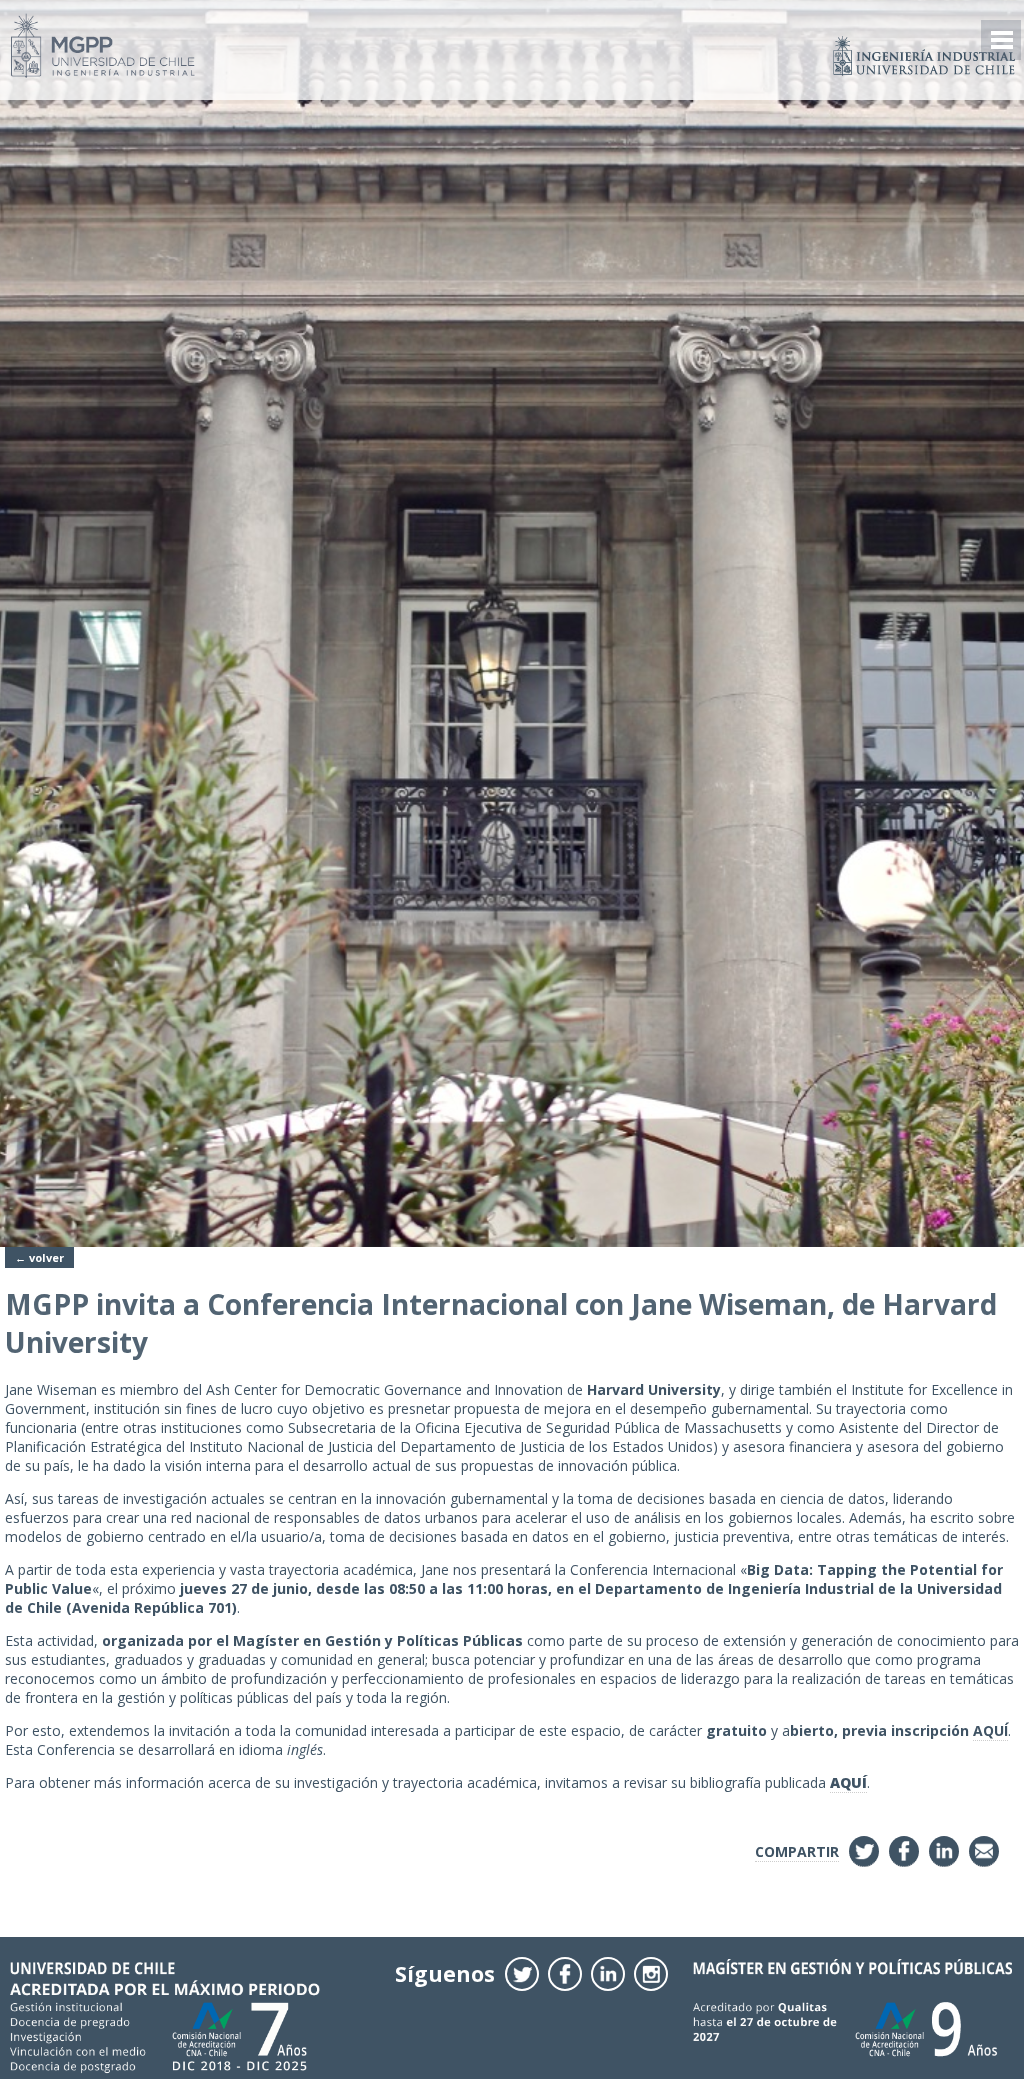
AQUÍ (990, 1730)
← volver (39, 1257)
